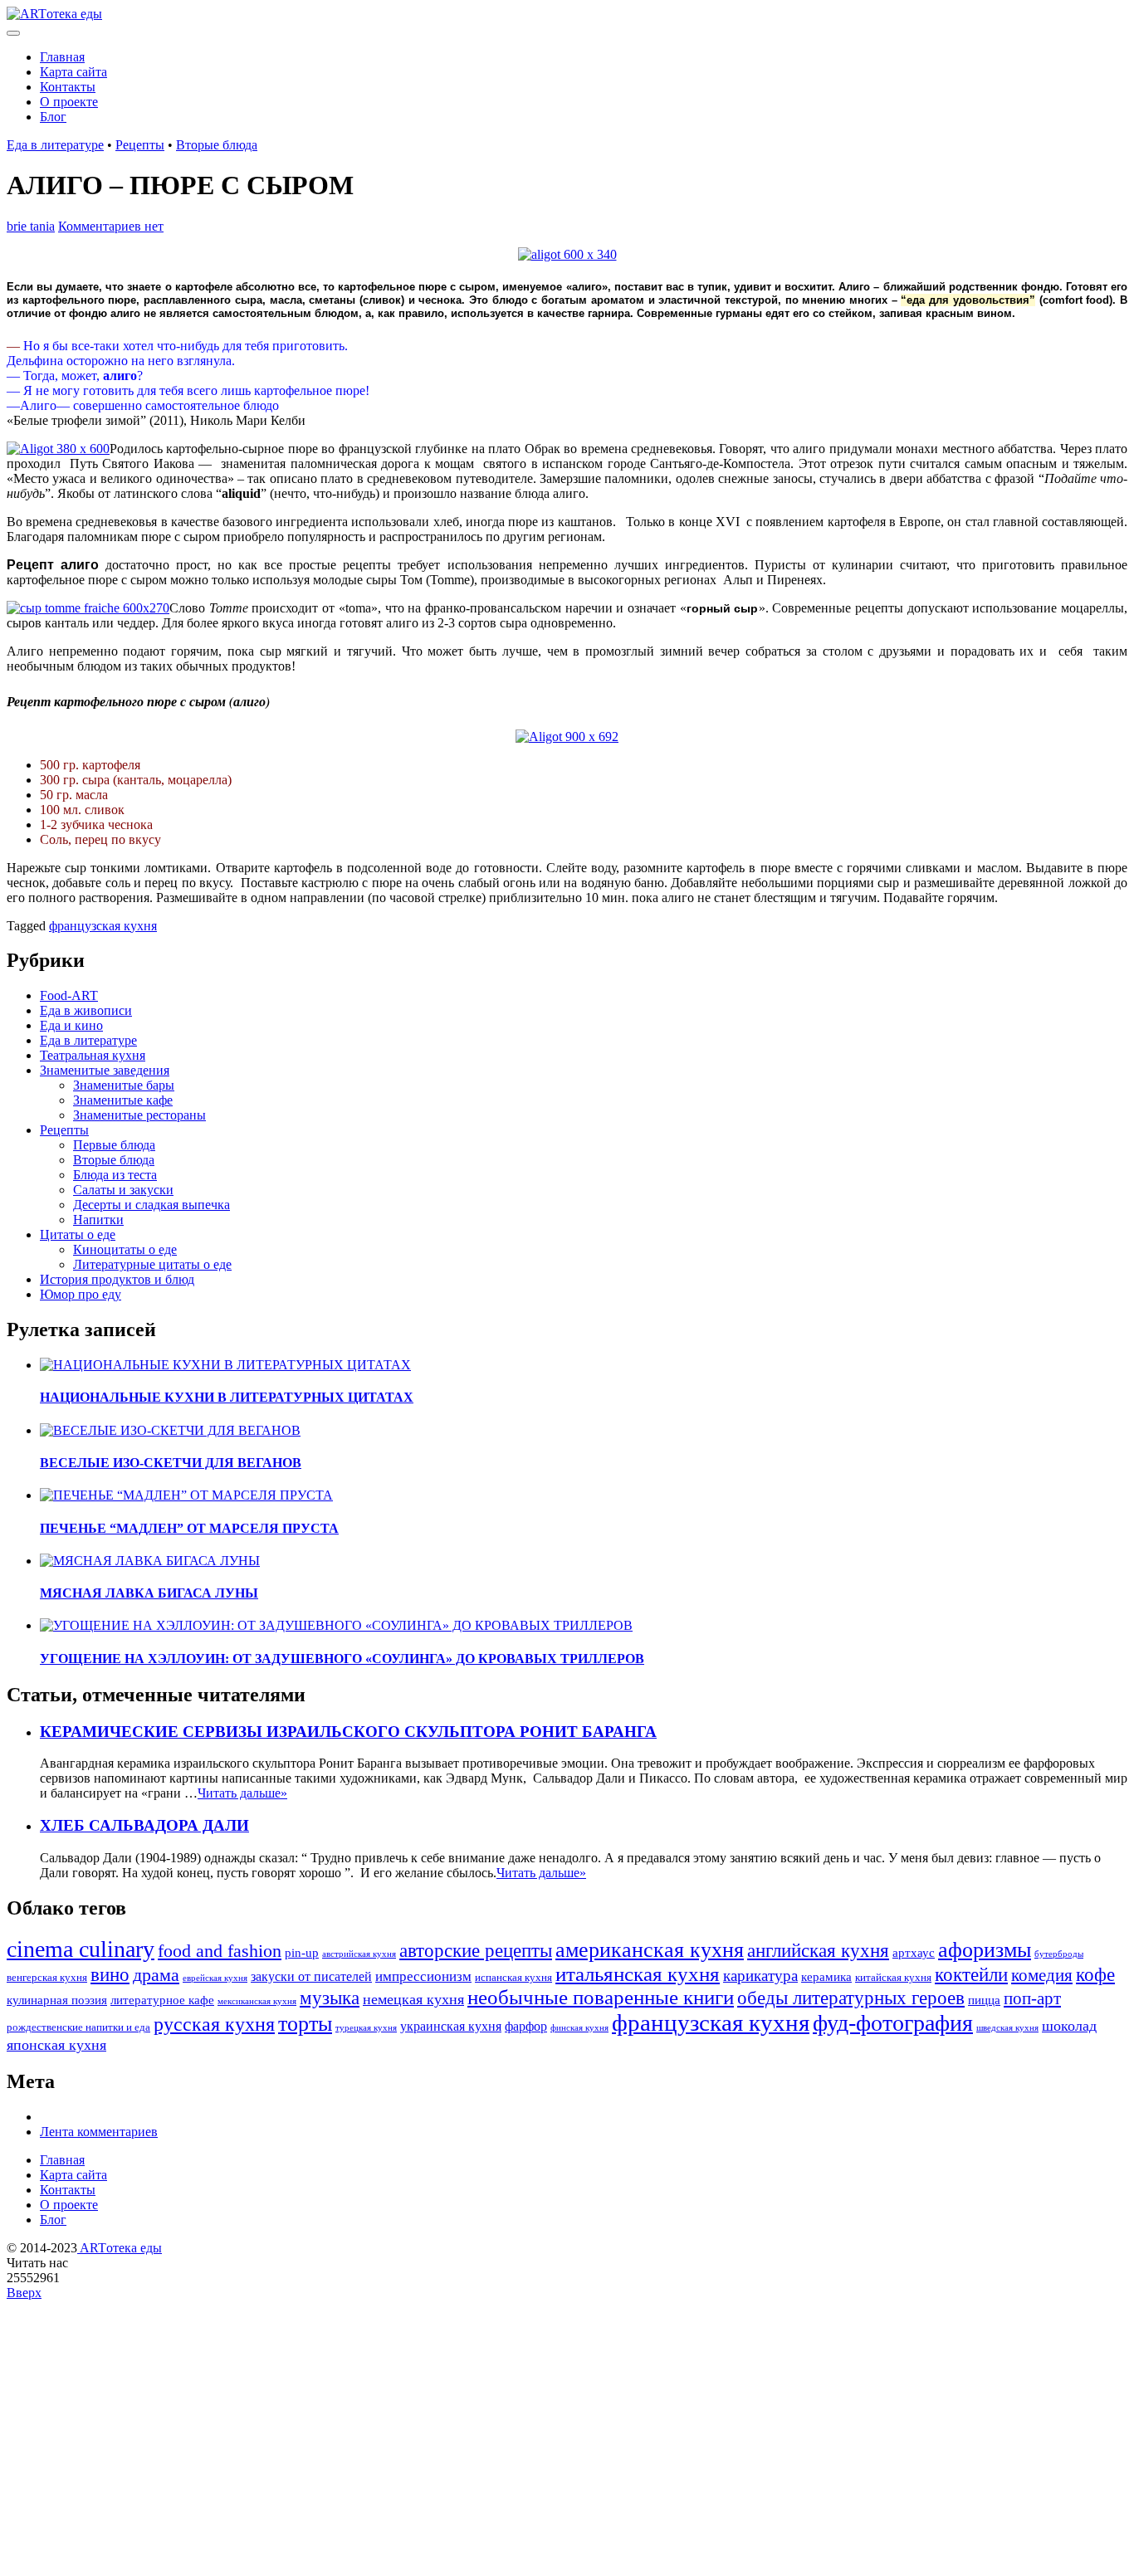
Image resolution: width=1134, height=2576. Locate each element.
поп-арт (1032, 1998)
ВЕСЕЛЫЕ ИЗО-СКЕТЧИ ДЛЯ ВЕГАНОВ (171, 1463)
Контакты (68, 87)
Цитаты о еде (78, 1234)
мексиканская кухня (257, 2001)
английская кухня (818, 1950)
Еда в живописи (86, 1010)
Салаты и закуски (123, 1190)
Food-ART (69, 995)
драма (156, 1975)
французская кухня (103, 926)
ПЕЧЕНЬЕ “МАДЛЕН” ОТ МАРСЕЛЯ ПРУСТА (189, 1528)
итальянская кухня (638, 1974)
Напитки (98, 1220)
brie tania (31, 226)
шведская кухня (1007, 2028)
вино (110, 1974)
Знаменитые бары (124, 1085)
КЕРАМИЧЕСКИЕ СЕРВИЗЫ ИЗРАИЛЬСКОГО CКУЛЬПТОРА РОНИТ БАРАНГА (348, 1732)
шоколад (1069, 2026)
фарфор (526, 2026)
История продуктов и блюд (117, 1279)
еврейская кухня (215, 1978)
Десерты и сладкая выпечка (152, 1205)
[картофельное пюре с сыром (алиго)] (567, 254)
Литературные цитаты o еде (152, 1264)
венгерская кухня (47, 1978)
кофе (1095, 1975)
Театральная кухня (93, 1055)
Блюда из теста (115, 1175)
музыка (330, 1998)
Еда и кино (71, 1025)
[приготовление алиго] (58, 449)
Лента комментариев (99, 2132)
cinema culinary (81, 1949)
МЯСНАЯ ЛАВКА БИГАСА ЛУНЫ (149, 1593)
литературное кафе (162, 2000)
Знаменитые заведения (105, 1070)
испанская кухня (513, 1978)
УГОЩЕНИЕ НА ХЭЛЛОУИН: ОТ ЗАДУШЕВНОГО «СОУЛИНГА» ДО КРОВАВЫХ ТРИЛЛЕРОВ (342, 1659)
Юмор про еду (81, 1294)
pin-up (302, 1953)
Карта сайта (73, 72)
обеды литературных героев (851, 1998)
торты (305, 2024)
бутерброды (1059, 1954)
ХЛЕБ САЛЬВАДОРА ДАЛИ (144, 1825)
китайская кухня (893, 1978)
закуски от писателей (311, 1976)
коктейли (971, 1974)
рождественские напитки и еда (78, 2027)
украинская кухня (451, 2026)
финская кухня (579, 2028)
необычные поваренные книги (601, 1997)
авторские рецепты (476, 1950)
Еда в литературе (55, 145)
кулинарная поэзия (57, 2000)
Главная (62, 57)
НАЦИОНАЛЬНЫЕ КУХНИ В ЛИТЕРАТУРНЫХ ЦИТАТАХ (227, 1397)
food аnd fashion (220, 1951)
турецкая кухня (366, 2028)
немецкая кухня (413, 1999)
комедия (1042, 1975)
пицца (984, 2000)
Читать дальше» (242, 1793)
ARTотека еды (120, 2248)
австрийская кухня (359, 1954)
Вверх (24, 2293)
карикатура (760, 1976)
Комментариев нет (111, 226)
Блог (53, 117)
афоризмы (985, 1950)
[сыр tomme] (88, 608)
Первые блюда (114, 1145)
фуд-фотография (893, 2023)
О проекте (69, 102)
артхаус (914, 1953)
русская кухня (214, 2024)
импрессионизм (423, 1976)
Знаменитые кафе (123, 1100)
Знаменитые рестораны (139, 1115)
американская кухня (650, 1950)
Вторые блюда (217, 145)
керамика (826, 1977)
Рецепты (140, 145)
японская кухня (56, 2045)
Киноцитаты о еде (125, 1249)
